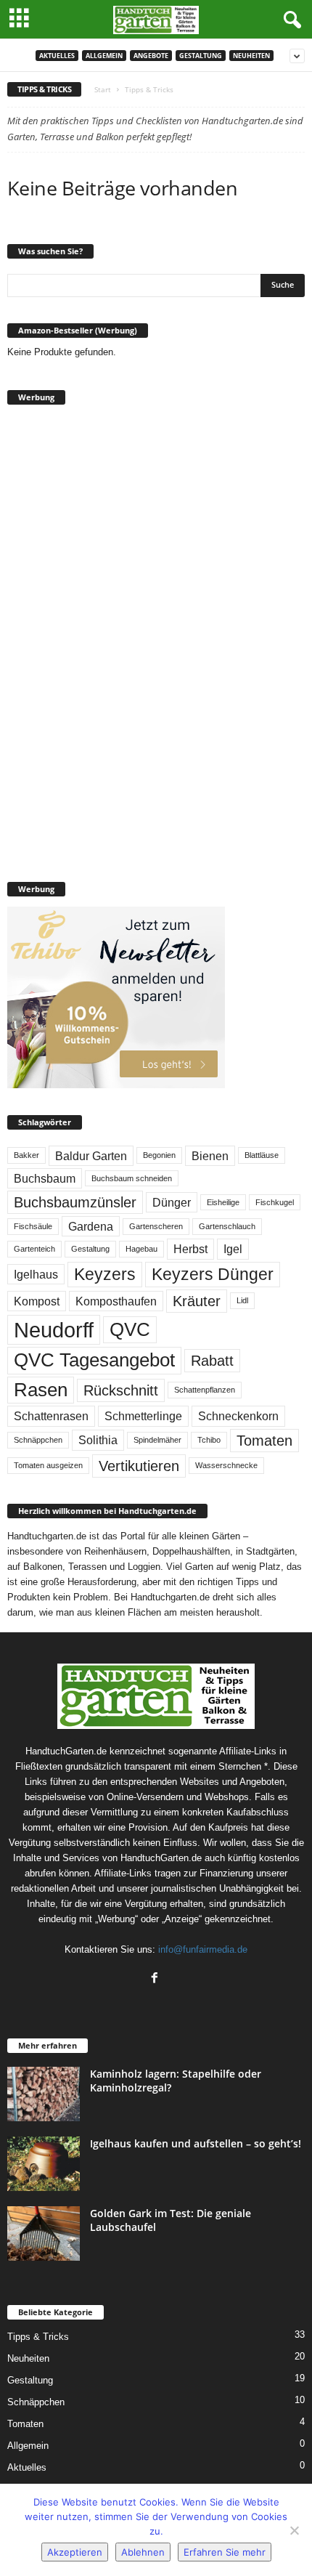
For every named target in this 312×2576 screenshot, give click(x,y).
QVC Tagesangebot (94, 1360)
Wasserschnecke (226, 1465)
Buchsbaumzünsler (75, 1202)
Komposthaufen (116, 1301)
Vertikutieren (139, 1466)
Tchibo (209, 1440)
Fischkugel (275, 1202)
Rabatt (212, 1361)
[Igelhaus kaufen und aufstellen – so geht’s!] (44, 2164)
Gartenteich (34, 1249)
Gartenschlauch (227, 1226)
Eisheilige (223, 1202)
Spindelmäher (157, 1440)
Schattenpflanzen (205, 1390)
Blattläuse (262, 1155)
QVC (130, 1329)
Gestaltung (201, 56)
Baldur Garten (91, 1156)
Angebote (151, 56)
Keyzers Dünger (213, 1274)
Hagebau (141, 1249)
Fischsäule (33, 1226)
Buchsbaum (45, 1178)
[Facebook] (156, 1979)
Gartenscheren (156, 1226)
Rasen (41, 1390)
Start (103, 89)
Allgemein (104, 56)
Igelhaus (36, 1274)
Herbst (190, 1249)
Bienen (210, 1156)
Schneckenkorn (238, 1416)
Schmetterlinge (143, 1416)
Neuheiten (251, 56)
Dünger (172, 1202)
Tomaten (264, 1441)
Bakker (26, 1155)
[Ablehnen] (294, 2530)
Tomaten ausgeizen (48, 1465)
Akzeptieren (75, 2552)
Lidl (242, 1300)
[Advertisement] (116, 633)
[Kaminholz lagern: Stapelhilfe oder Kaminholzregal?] (44, 2094)
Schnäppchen (38, 1440)
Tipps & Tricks (38, 2337)
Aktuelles (57, 56)
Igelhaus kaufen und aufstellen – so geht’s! (196, 2143)
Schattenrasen (51, 1416)
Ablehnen (143, 2552)
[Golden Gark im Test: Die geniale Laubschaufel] (44, 2233)
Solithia (98, 1440)
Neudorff (54, 1330)
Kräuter (197, 1301)
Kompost (37, 1301)
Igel (233, 1249)
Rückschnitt (121, 1390)
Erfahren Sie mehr (225, 2552)
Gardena (91, 1226)
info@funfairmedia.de (203, 1949)
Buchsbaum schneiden (132, 1178)
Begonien (159, 1155)
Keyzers (105, 1274)
